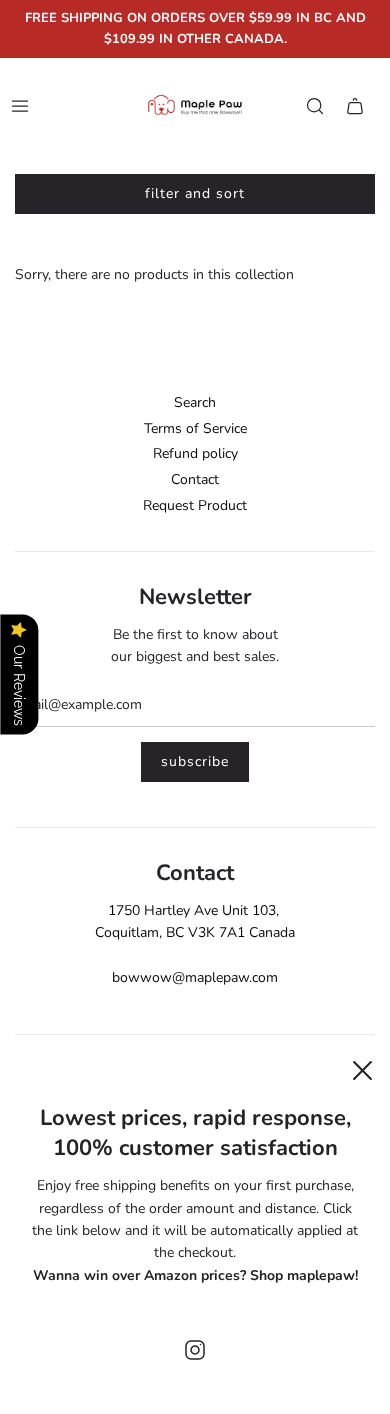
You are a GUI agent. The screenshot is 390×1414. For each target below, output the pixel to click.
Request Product (195, 505)
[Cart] (355, 106)
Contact (195, 479)
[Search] (315, 106)
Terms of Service (195, 428)
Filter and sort (195, 193)
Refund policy (195, 453)
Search (195, 402)
